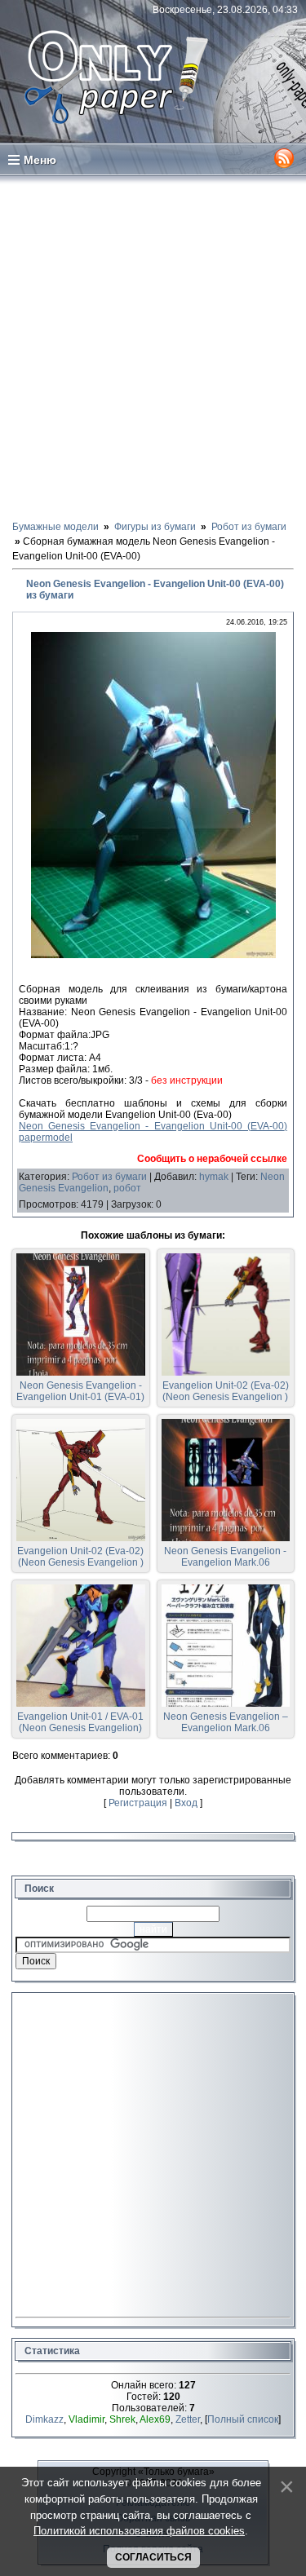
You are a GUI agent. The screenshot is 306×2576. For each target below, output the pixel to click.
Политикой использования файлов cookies (139, 2531)
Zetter (188, 2419)
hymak (214, 1177)
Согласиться (153, 2557)
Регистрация (138, 1803)
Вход (186, 1803)
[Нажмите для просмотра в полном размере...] (153, 955)
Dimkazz (44, 2419)
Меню (40, 160)
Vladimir (86, 2419)
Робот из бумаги (109, 1177)
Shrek (122, 2419)
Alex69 (155, 2419)
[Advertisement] (153, 347)
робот (127, 1188)
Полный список (243, 2419)
